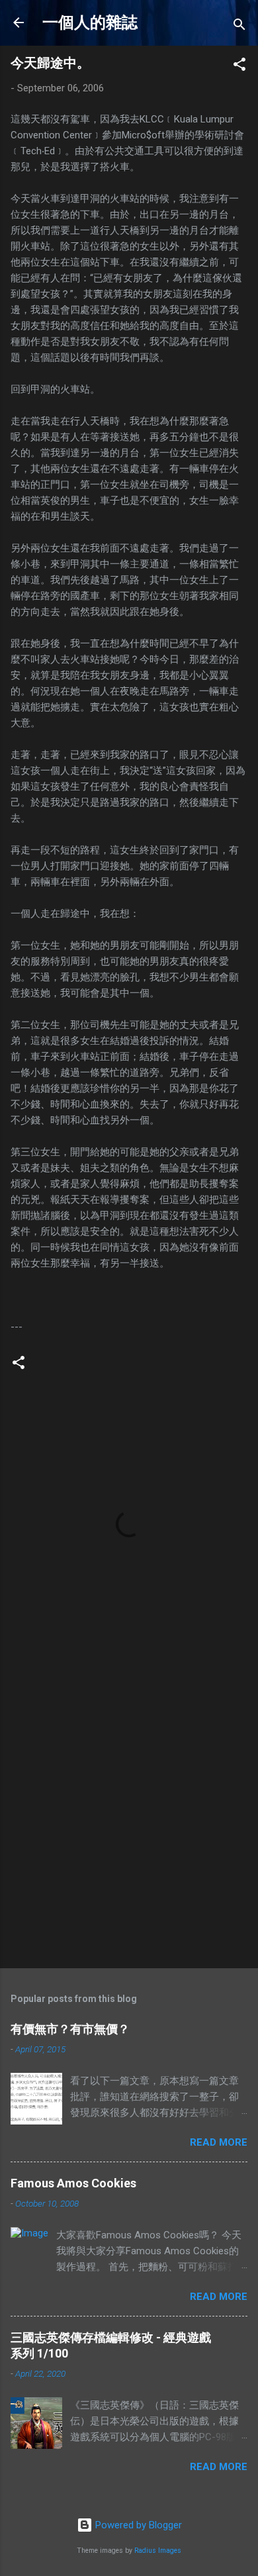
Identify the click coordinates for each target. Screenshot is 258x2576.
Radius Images (158, 2551)
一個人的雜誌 (90, 23)
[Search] (239, 27)
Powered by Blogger (137, 2525)
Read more (219, 2142)
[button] (239, 67)
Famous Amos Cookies (73, 2183)
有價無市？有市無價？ (70, 2029)
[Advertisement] (129, 1818)
